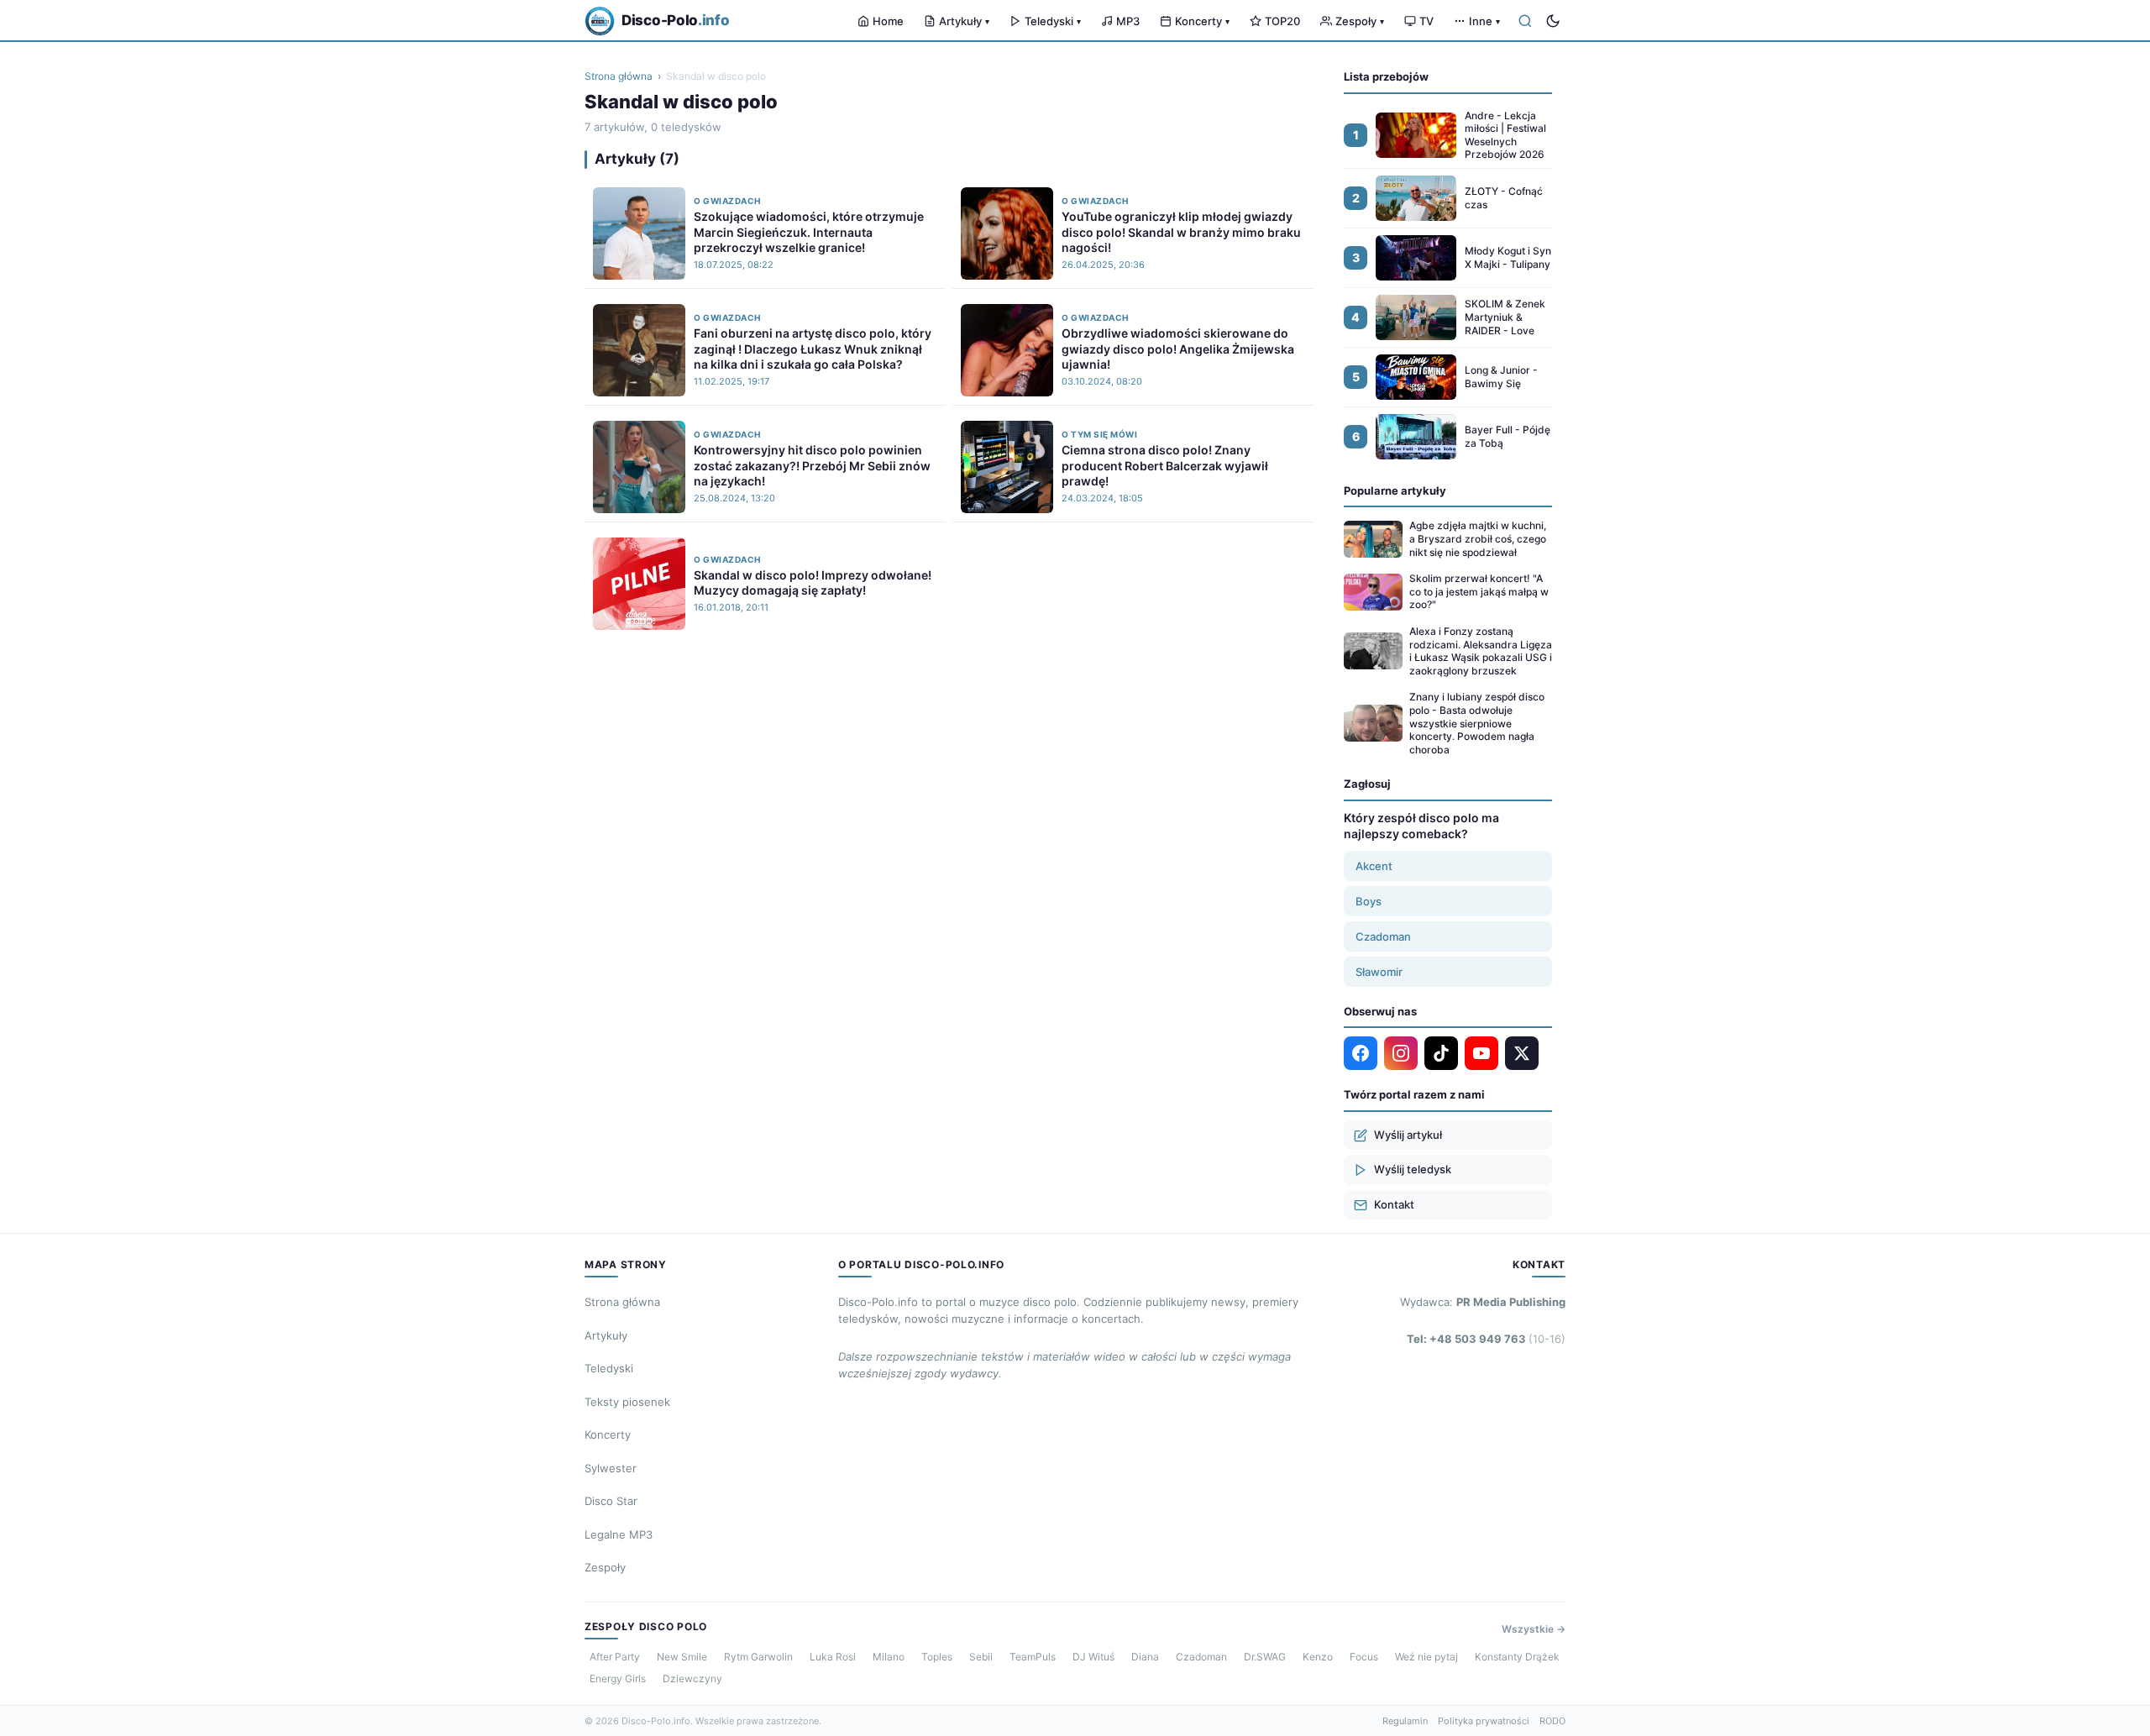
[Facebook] (1361, 1053)
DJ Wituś (1093, 1657)
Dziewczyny (692, 1678)
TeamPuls (1033, 1657)
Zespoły (1360, 21)
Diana (1145, 1657)
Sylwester (611, 1468)
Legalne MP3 (619, 1534)
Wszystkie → (1534, 1629)
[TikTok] (1441, 1053)
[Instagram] (1401, 1053)
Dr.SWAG (1265, 1657)
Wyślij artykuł (1408, 1135)
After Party (615, 1657)
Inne (1484, 21)
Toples (937, 1657)
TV (1426, 21)
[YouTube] (1481, 1053)
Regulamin (1405, 1721)
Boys (1369, 901)
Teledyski (1053, 21)
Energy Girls (618, 1678)
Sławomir (1379, 972)
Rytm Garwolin (758, 1657)
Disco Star (611, 1501)
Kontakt (1394, 1204)
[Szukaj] (1525, 21)
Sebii (981, 1657)
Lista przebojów (1386, 76)
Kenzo (1318, 1657)
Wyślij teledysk (1413, 1169)
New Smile (682, 1657)
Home (888, 21)
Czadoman (1383, 936)
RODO (1552, 1721)
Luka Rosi (833, 1657)
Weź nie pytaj (1426, 1657)
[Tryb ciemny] (1553, 21)
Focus (1364, 1657)
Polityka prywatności (1484, 1721)
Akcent (1374, 866)
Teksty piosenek (627, 1402)
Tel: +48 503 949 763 (1486, 1339)
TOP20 (1282, 21)
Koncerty (1202, 21)
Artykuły (964, 21)
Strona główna (619, 76)
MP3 (1128, 21)
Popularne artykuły (1395, 490)
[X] (1522, 1053)
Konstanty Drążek (1517, 1657)
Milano (889, 1657)
